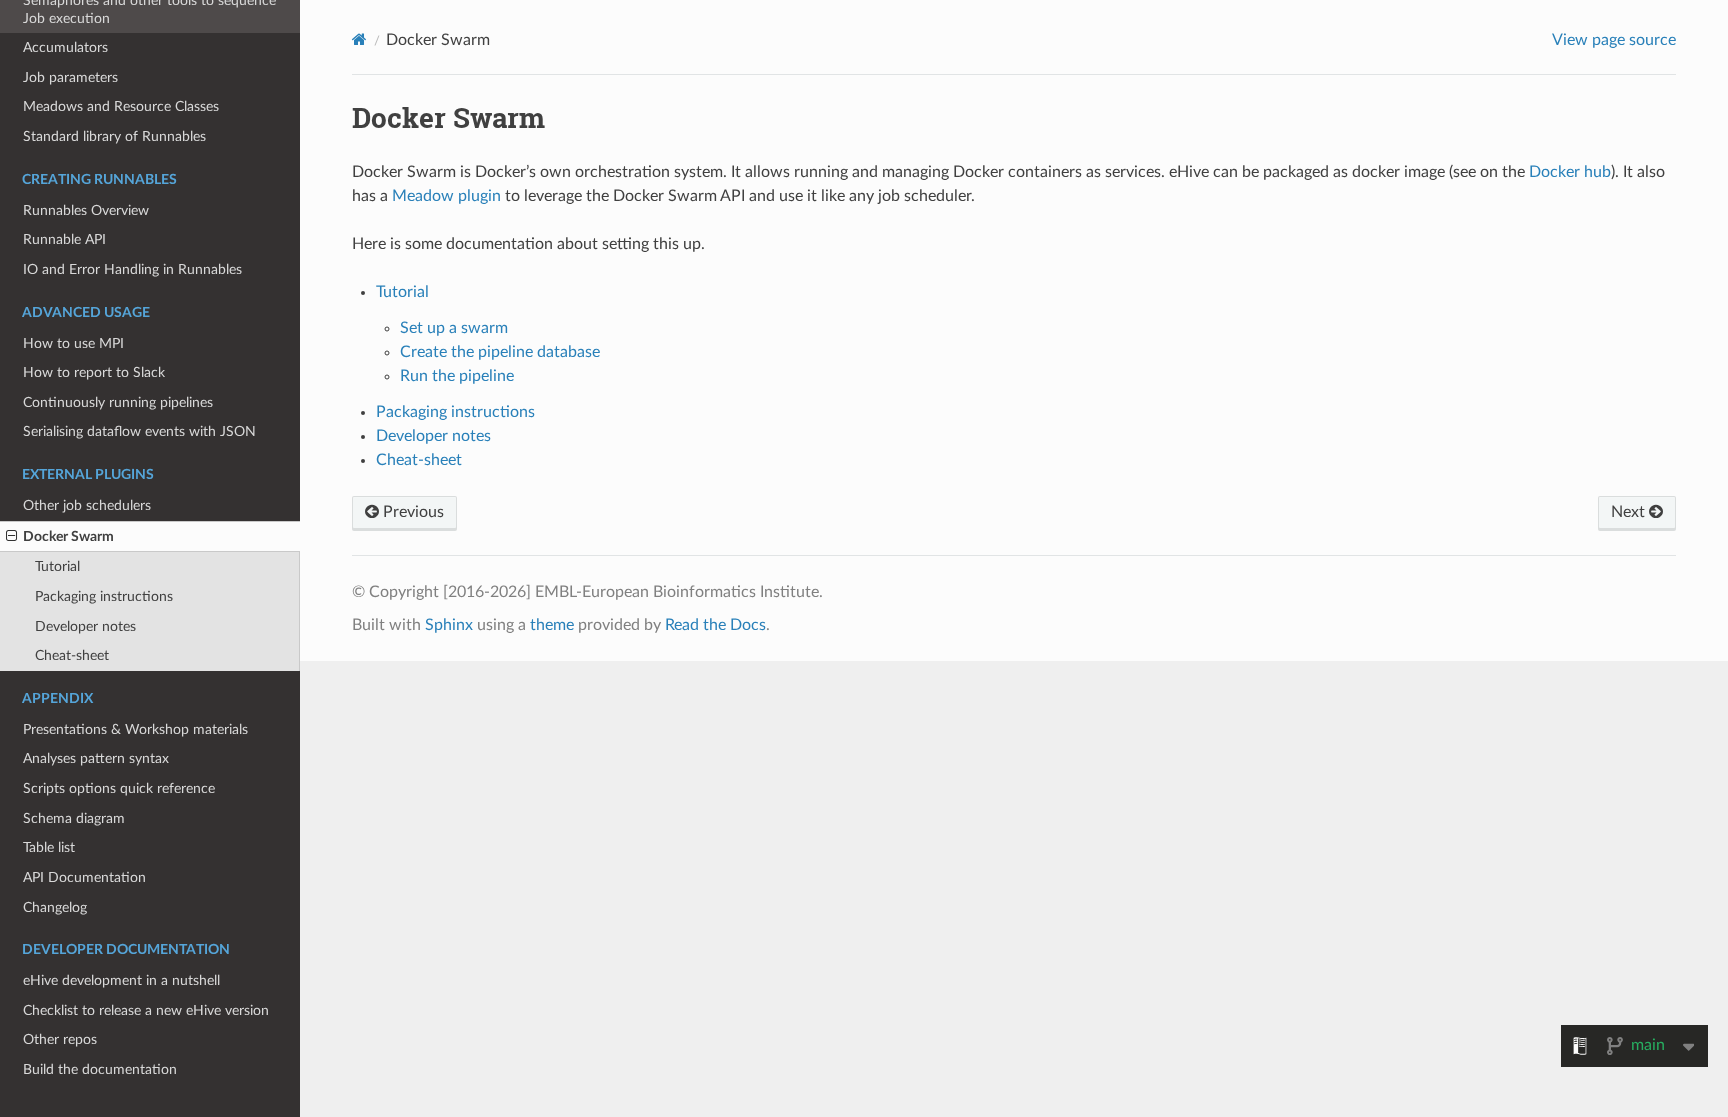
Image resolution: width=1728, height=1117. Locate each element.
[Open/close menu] (11, 537)
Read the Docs (715, 625)
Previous (411, 512)
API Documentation (84, 877)
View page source (1614, 40)
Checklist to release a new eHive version (146, 1010)
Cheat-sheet (72, 655)
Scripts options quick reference (119, 788)
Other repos (60, 1039)
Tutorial (57, 566)
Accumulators (65, 47)
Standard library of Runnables (114, 136)
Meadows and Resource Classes (121, 106)
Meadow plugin (446, 196)
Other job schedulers (87, 505)
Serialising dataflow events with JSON (139, 431)
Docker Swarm (68, 536)
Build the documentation (100, 1069)
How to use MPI (73, 343)
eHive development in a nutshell (121, 980)
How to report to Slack (94, 372)
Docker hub (1570, 172)
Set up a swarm (454, 328)
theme (552, 625)
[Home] (359, 39)
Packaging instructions (104, 596)
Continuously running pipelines (118, 402)
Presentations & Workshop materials (135, 729)
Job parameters (70, 77)
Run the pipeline (457, 376)
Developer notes (85, 626)
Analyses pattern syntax (96, 758)
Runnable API (64, 239)
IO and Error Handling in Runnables (132, 269)
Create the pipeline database (500, 352)
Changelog (55, 907)
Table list (49, 847)
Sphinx (449, 625)
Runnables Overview (86, 210)
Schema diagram (74, 818)
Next (1630, 512)
